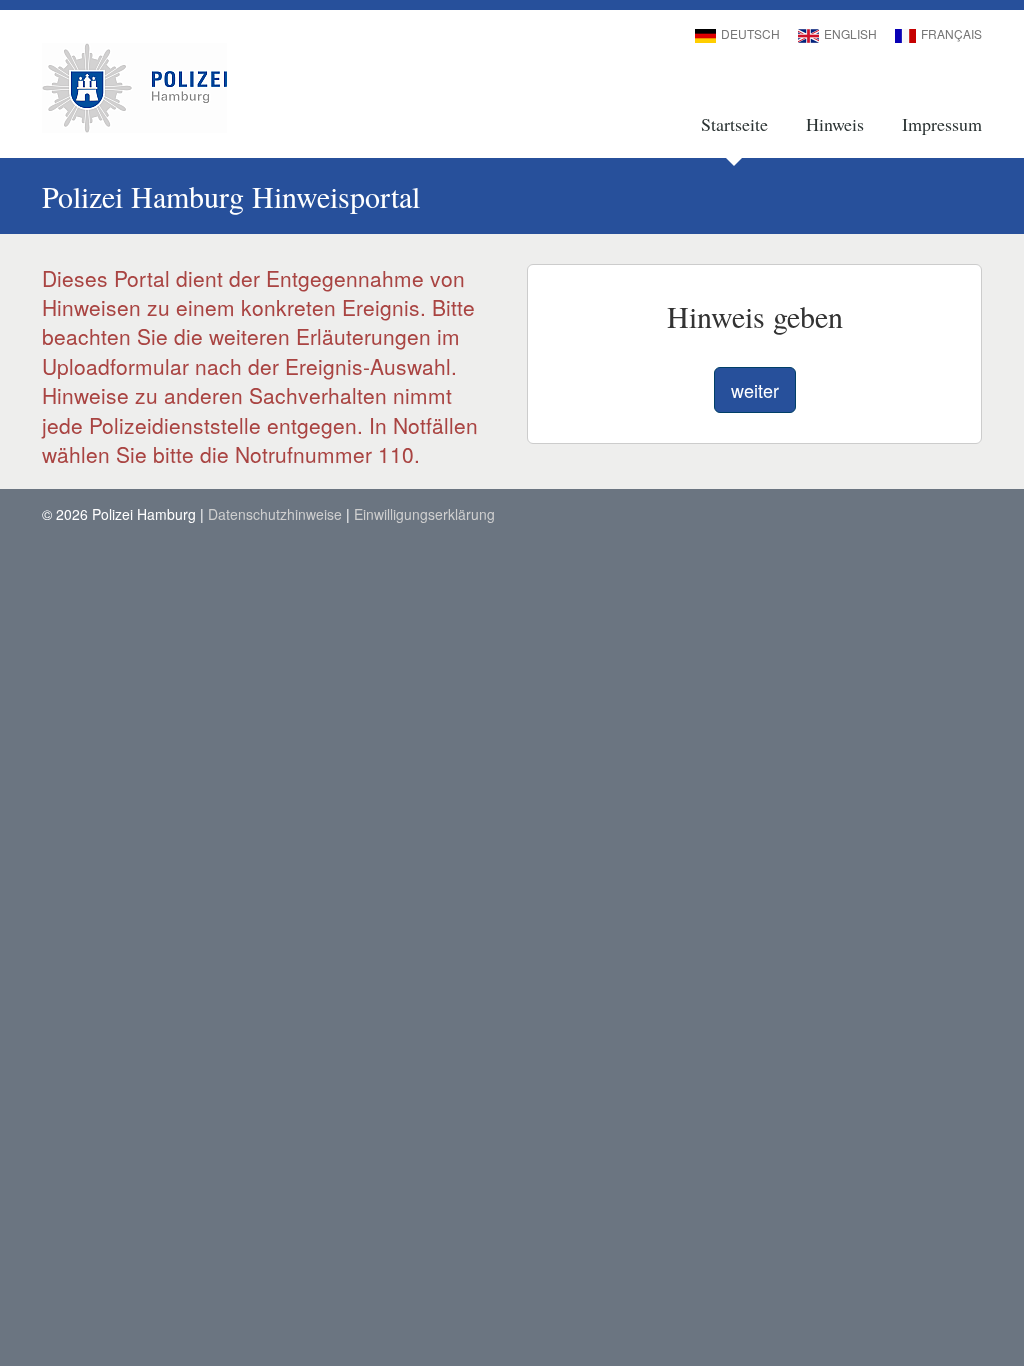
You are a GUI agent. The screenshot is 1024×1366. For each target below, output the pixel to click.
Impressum (942, 124)
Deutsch (750, 33)
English (850, 33)
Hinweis (835, 124)
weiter (755, 390)
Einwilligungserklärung (424, 514)
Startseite (734, 124)
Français (951, 33)
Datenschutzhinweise (275, 514)
